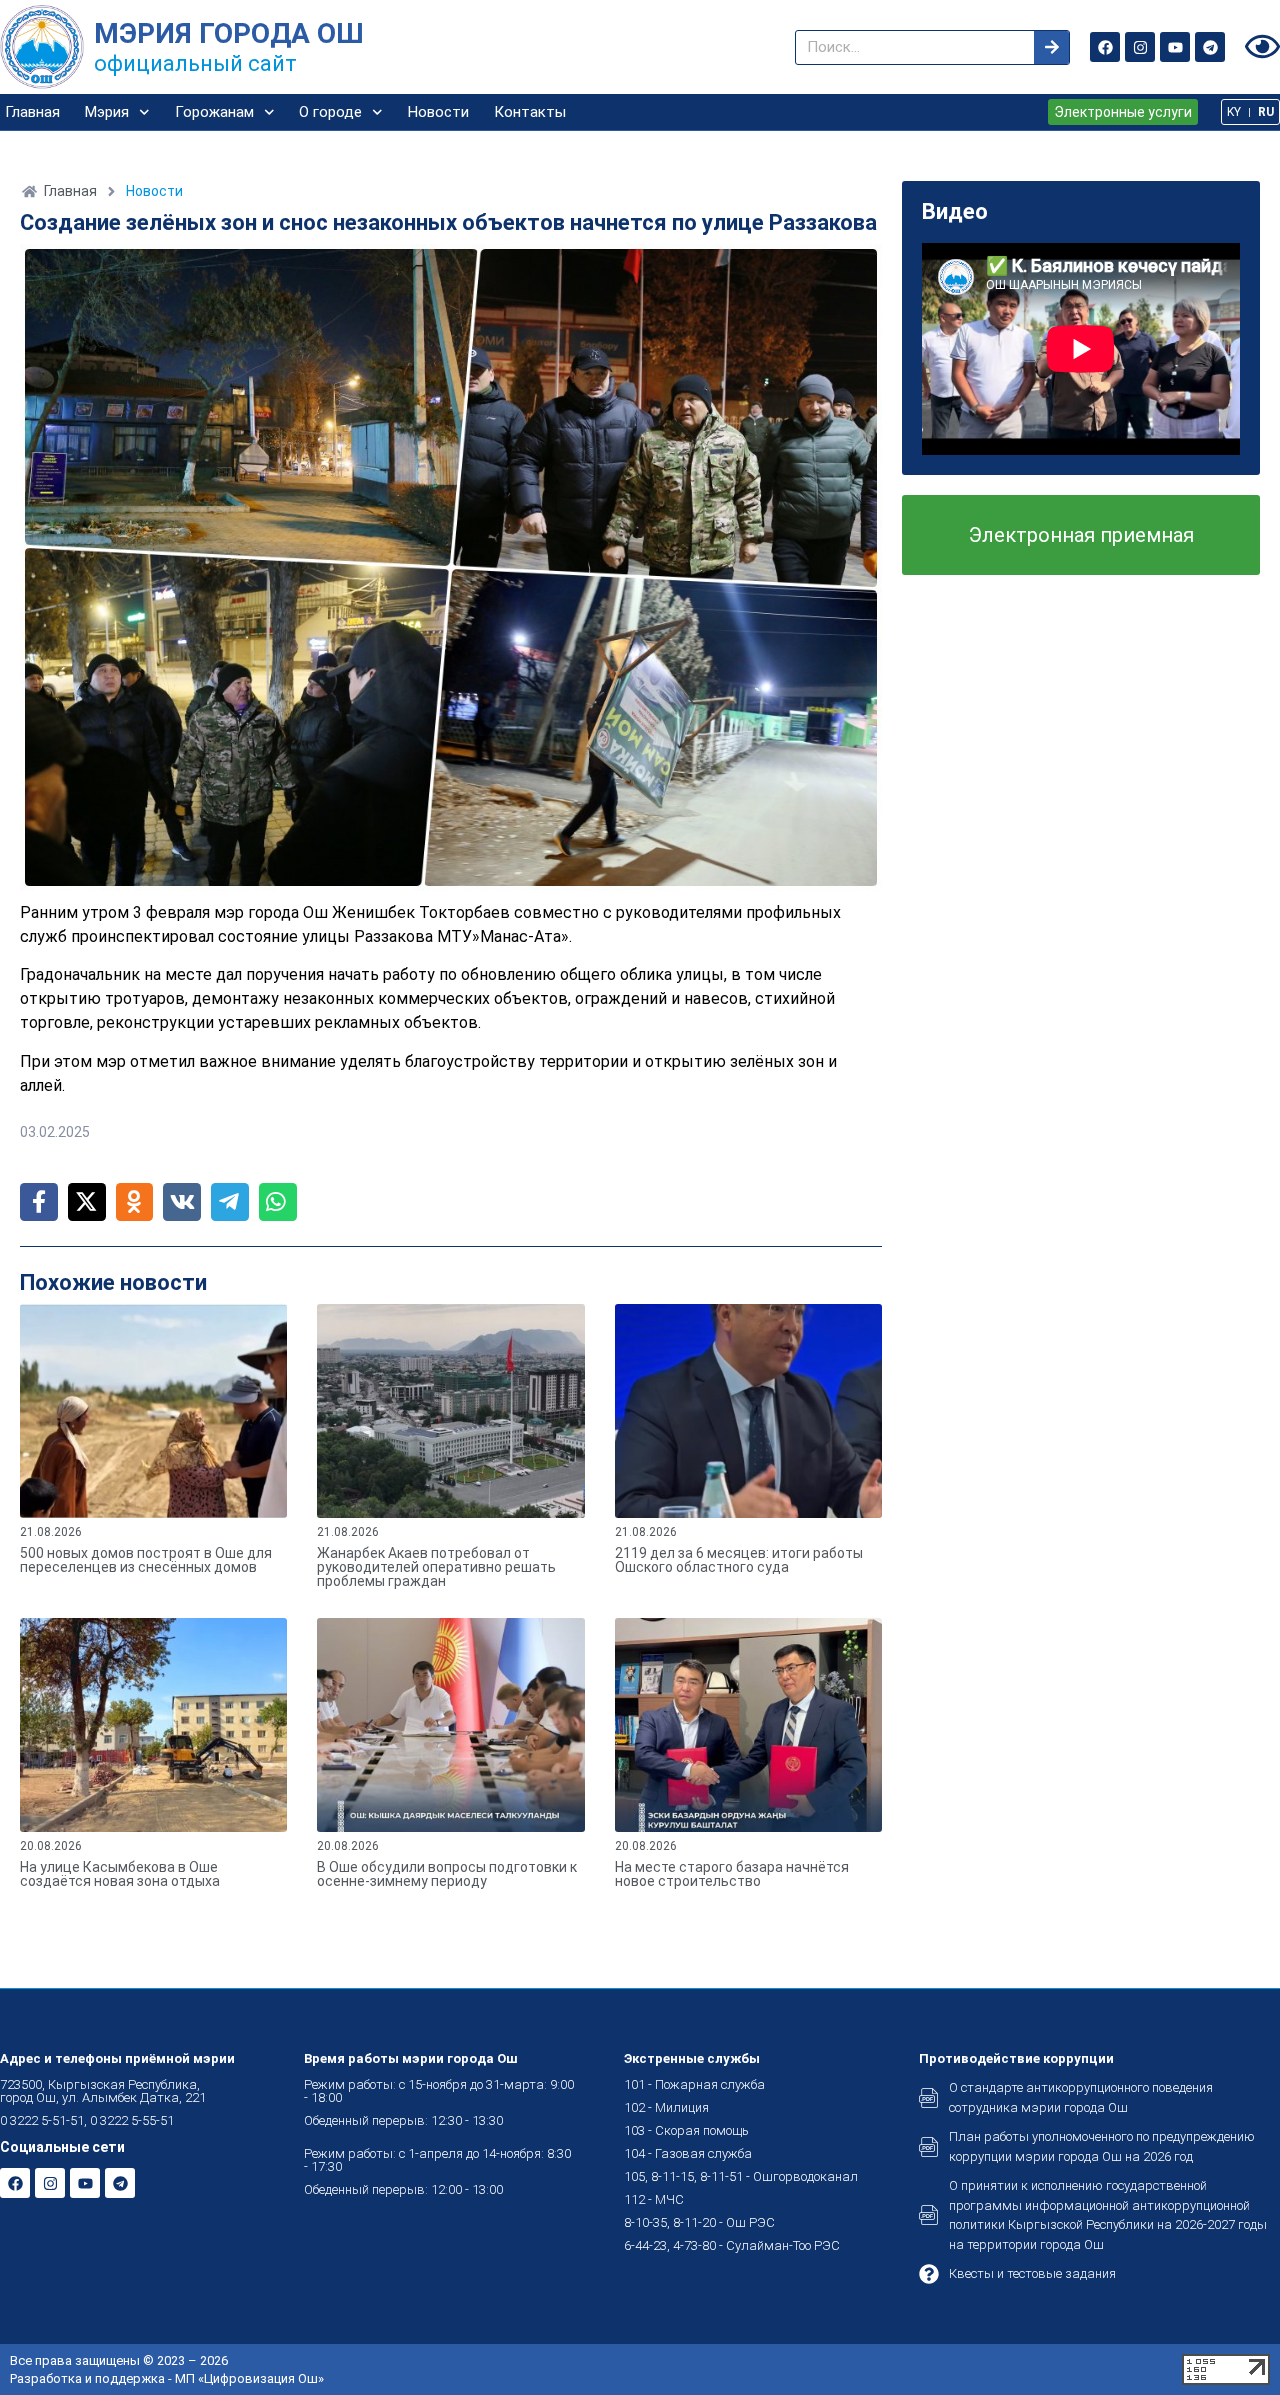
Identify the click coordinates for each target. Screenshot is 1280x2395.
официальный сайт (195, 63)
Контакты (530, 112)
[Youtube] (1175, 47)
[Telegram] (1210, 47)
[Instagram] (1140, 47)
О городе (330, 112)
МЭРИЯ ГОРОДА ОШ (229, 33)
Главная (32, 112)
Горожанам (214, 112)
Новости (438, 112)
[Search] (1051, 47)
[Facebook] (1105, 47)
